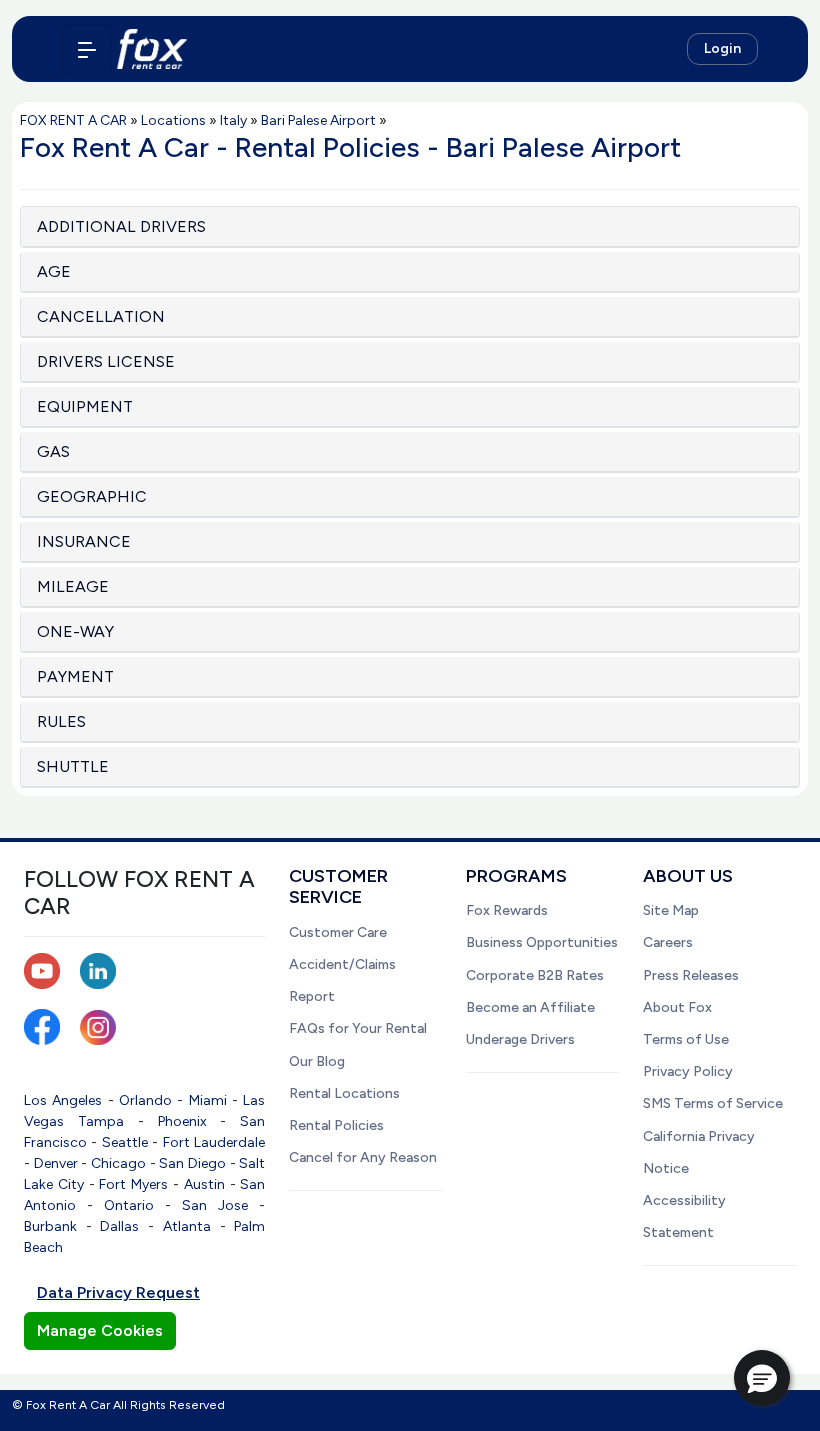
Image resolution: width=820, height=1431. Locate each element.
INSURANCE (84, 541)
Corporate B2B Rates (535, 975)
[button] (762, 1378)
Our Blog (317, 1061)
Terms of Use (686, 1039)
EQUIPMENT (85, 406)
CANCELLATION (101, 316)
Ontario (129, 1205)
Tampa (101, 1121)
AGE (54, 271)
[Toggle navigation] (87, 49)
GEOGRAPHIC (92, 496)
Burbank (50, 1226)
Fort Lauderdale (214, 1142)
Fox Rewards (507, 910)
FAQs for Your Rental (358, 1028)
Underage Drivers (520, 1039)
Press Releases (691, 975)
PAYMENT (75, 676)
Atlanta (187, 1226)
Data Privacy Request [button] (118, 1292)
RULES (61, 721)
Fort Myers (133, 1184)
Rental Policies (336, 1125)
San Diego (192, 1163)
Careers (668, 942)
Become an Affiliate (530, 1007)
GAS (53, 451)
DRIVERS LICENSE (106, 361)
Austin (204, 1184)
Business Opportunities (542, 942)
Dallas (119, 1226)
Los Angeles (63, 1100)
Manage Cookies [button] (100, 1330)
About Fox (677, 1007)
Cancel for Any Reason (363, 1157)
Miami (208, 1100)
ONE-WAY (75, 631)
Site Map (671, 910)
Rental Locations (344, 1093)
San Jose (215, 1205)
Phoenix (182, 1121)
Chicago (118, 1163)
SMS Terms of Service (713, 1103)
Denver (56, 1163)
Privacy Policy (688, 1071)
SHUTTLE (73, 766)
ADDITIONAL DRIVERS (121, 226)
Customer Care (338, 932)
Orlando (145, 1100)
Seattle (125, 1142)
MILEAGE (73, 586)
